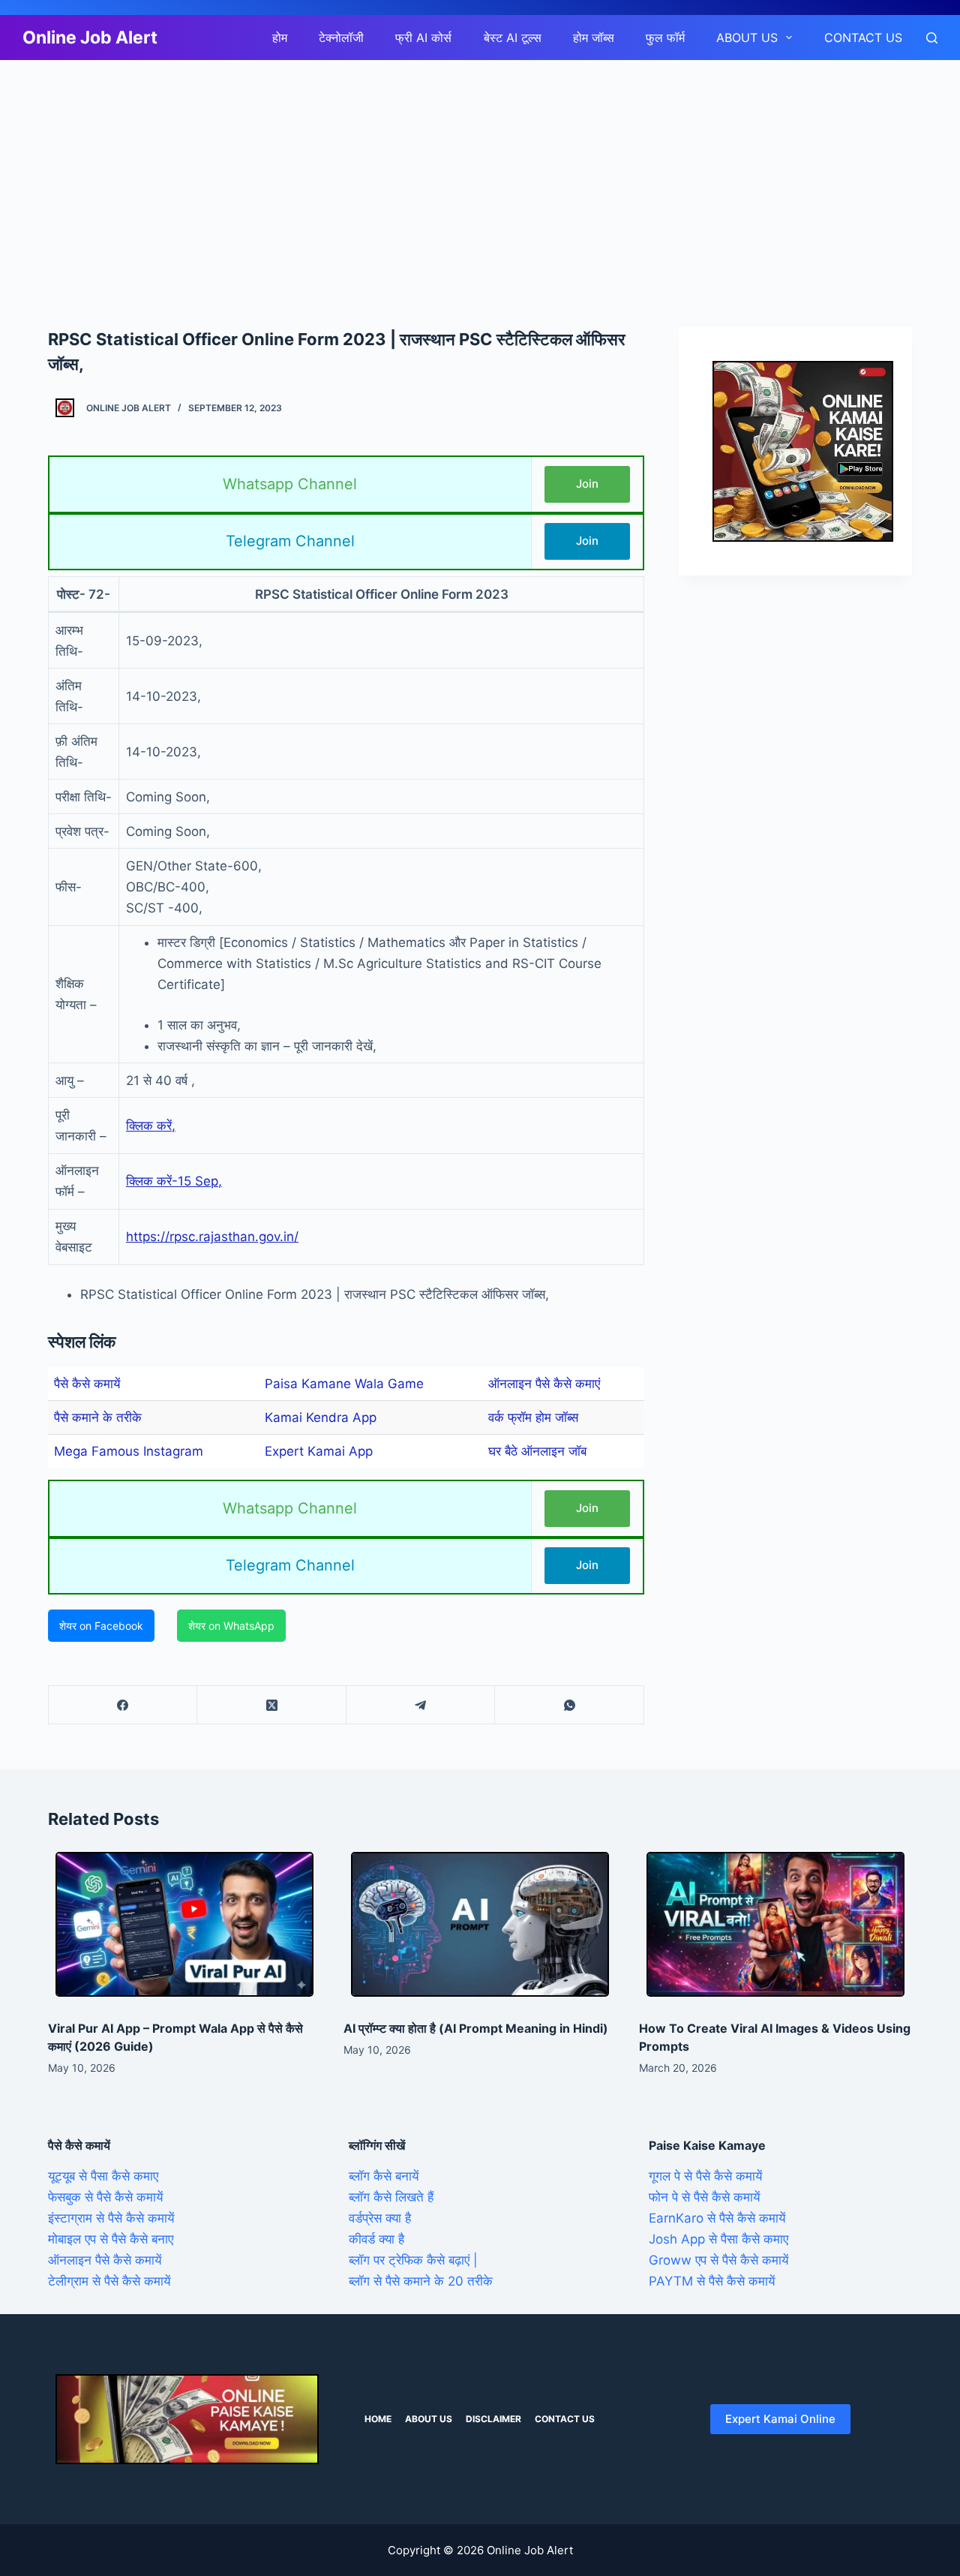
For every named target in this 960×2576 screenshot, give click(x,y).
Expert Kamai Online (780, 2419)
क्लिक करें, (151, 1126)
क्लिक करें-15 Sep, (174, 1181)
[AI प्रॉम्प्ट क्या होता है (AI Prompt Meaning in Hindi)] (480, 1925)
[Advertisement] (450, 171)
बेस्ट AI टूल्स (513, 38)
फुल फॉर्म (665, 38)
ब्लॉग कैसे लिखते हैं (391, 2197)
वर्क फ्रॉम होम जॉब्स (533, 1417)
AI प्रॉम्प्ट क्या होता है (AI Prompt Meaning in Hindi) (476, 2028)
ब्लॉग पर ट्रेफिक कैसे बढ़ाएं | (413, 2260)
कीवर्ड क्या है (376, 2239)
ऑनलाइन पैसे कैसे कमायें (105, 2260)
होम (280, 38)
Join (587, 484)
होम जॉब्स (594, 38)
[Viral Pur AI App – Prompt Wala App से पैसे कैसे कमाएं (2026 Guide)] (184, 1925)
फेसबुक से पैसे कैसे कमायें (105, 2197)
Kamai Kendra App (321, 1417)
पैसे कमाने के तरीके (98, 1417)
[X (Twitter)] (271, 1705)
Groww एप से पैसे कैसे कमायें (718, 2260)
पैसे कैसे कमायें (87, 1384)
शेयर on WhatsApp (231, 1626)
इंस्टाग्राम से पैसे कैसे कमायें (111, 2218)
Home (378, 2419)
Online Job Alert (90, 38)
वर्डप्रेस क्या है (380, 2218)
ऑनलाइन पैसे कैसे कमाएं (544, 1384)
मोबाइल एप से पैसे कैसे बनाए (111, 2239)
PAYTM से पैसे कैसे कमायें (712, 2281)
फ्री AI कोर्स (423, 38)
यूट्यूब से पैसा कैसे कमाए (103, 2176)
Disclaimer (493, 2419)
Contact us (863, 38)
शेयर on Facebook (101, 1626)
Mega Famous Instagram (129, 1451)
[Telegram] (421, 1705)
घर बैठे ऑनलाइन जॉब (537, 1451)
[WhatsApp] (569, 1705)
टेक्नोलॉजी (341, 38)
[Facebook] (123, 1705)
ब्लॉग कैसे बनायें (384, 2176)
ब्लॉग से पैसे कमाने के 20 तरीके (421, 2281)
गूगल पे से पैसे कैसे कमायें (705, 2176)
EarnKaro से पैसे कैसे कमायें (717, 2218)
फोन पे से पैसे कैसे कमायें (704, 2197)
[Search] (932, 38)
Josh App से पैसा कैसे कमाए (718, 2239)
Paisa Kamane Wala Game (344, 1384)
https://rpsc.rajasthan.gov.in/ (212, 1237)
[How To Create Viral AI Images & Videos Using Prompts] (775, 1925)
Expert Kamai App (319, 1451)
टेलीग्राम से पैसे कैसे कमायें (109, 2281)
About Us (747, 38)
